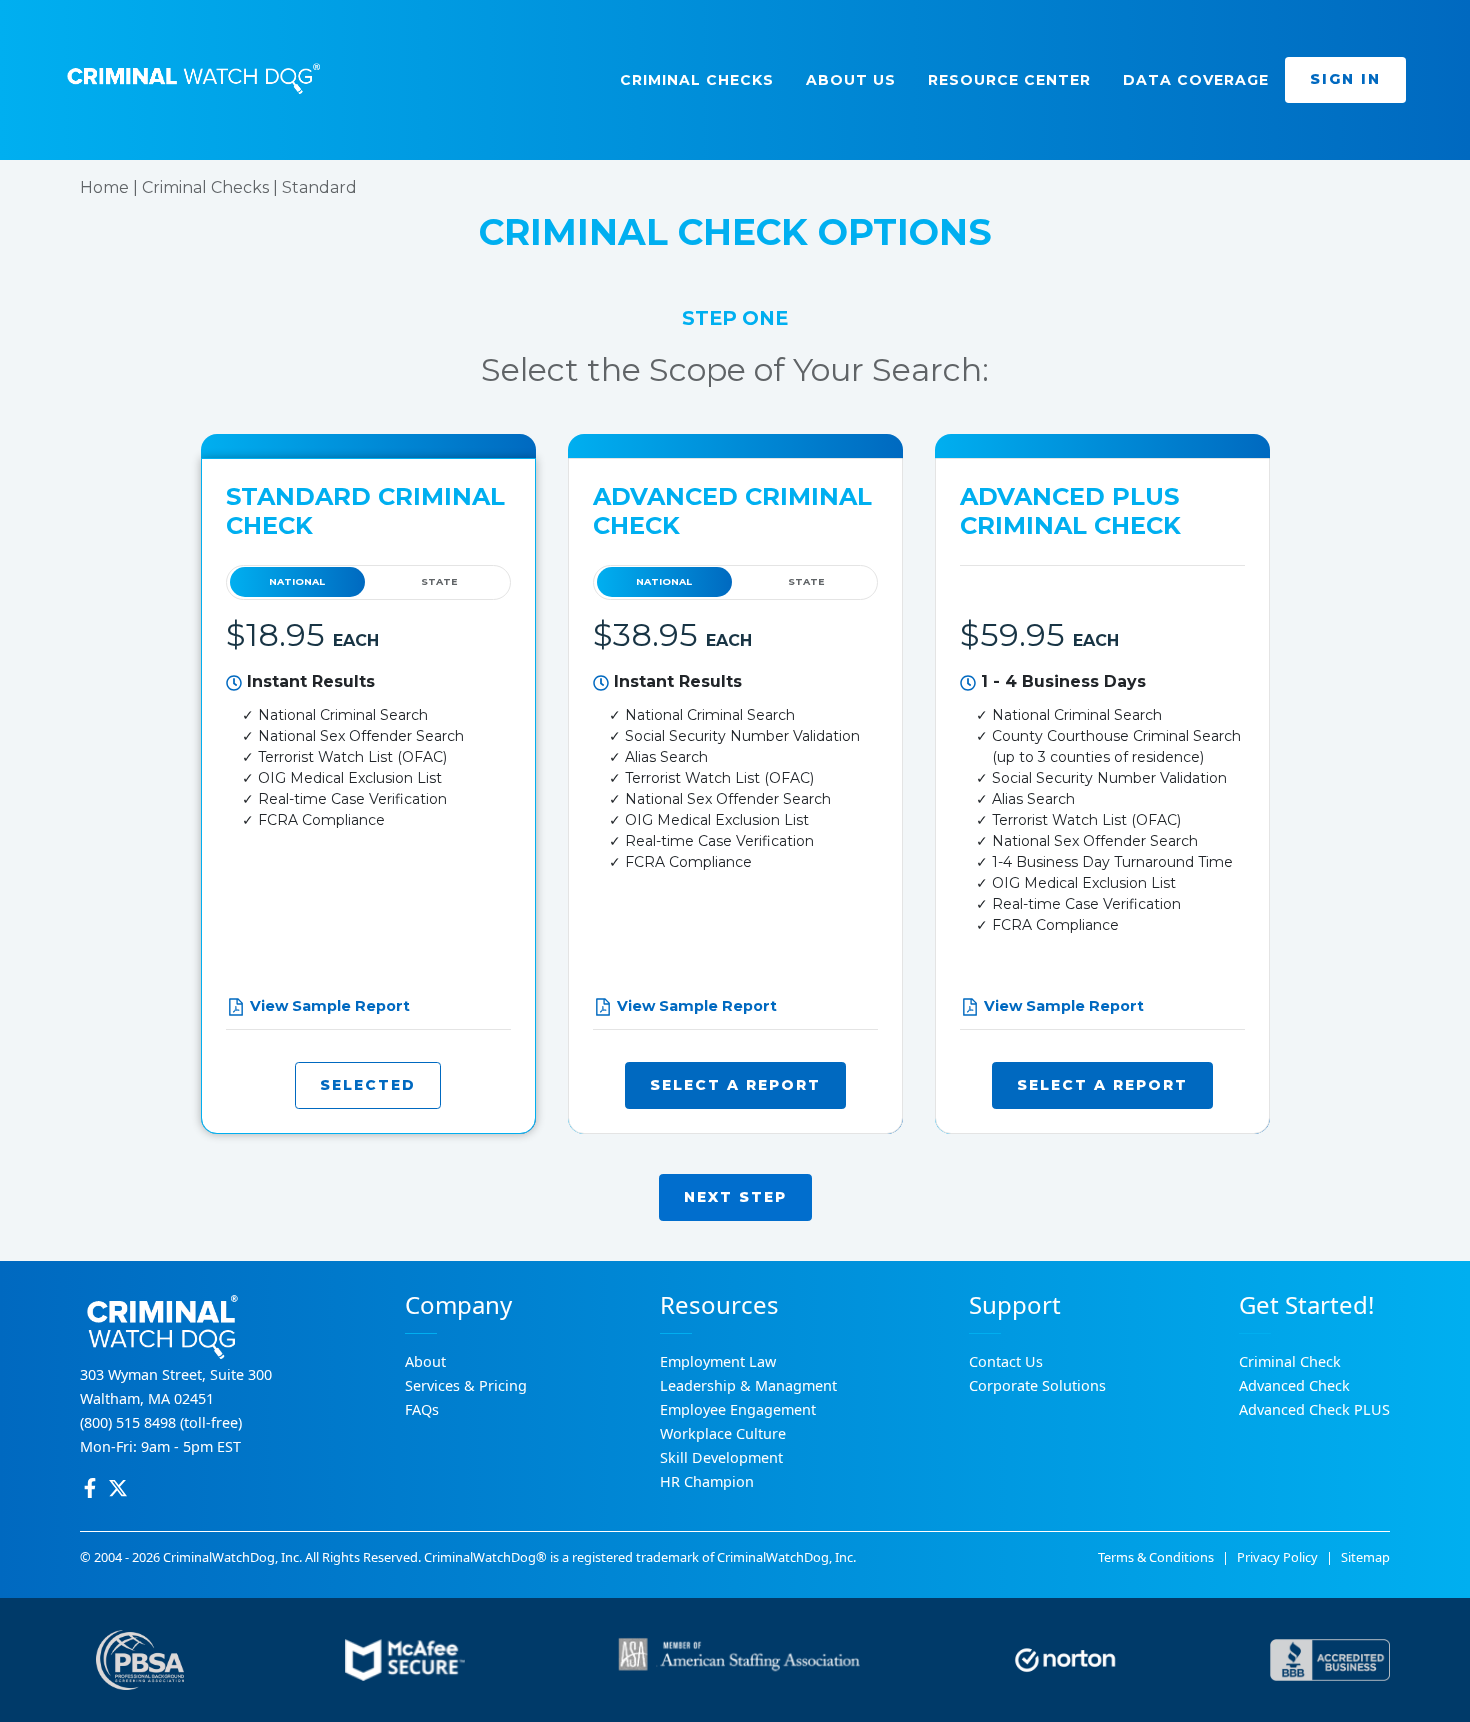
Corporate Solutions (1037, 1385)
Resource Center (1009, 80)
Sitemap (1365, 1557)
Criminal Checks (205, 187)
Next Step (735, 1197)
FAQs (422, 1409)
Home (104, 187)
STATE (439, 581)
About (425, 1361)
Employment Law (718, 1361)
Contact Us (1006, 1361)
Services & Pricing (466, 1385)
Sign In (1345, 79)
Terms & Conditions (1156, 1557)
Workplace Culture (723, 1433)
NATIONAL (297, 581)
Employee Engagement (738, 1409)
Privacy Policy (1277, 1557)
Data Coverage (1196, 80)
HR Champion (707, 1481)
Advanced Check (1294, 1385)
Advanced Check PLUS (1314, 1409)
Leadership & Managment (748, 1385)
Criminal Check (1290, 1361)
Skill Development (721, 1457)
